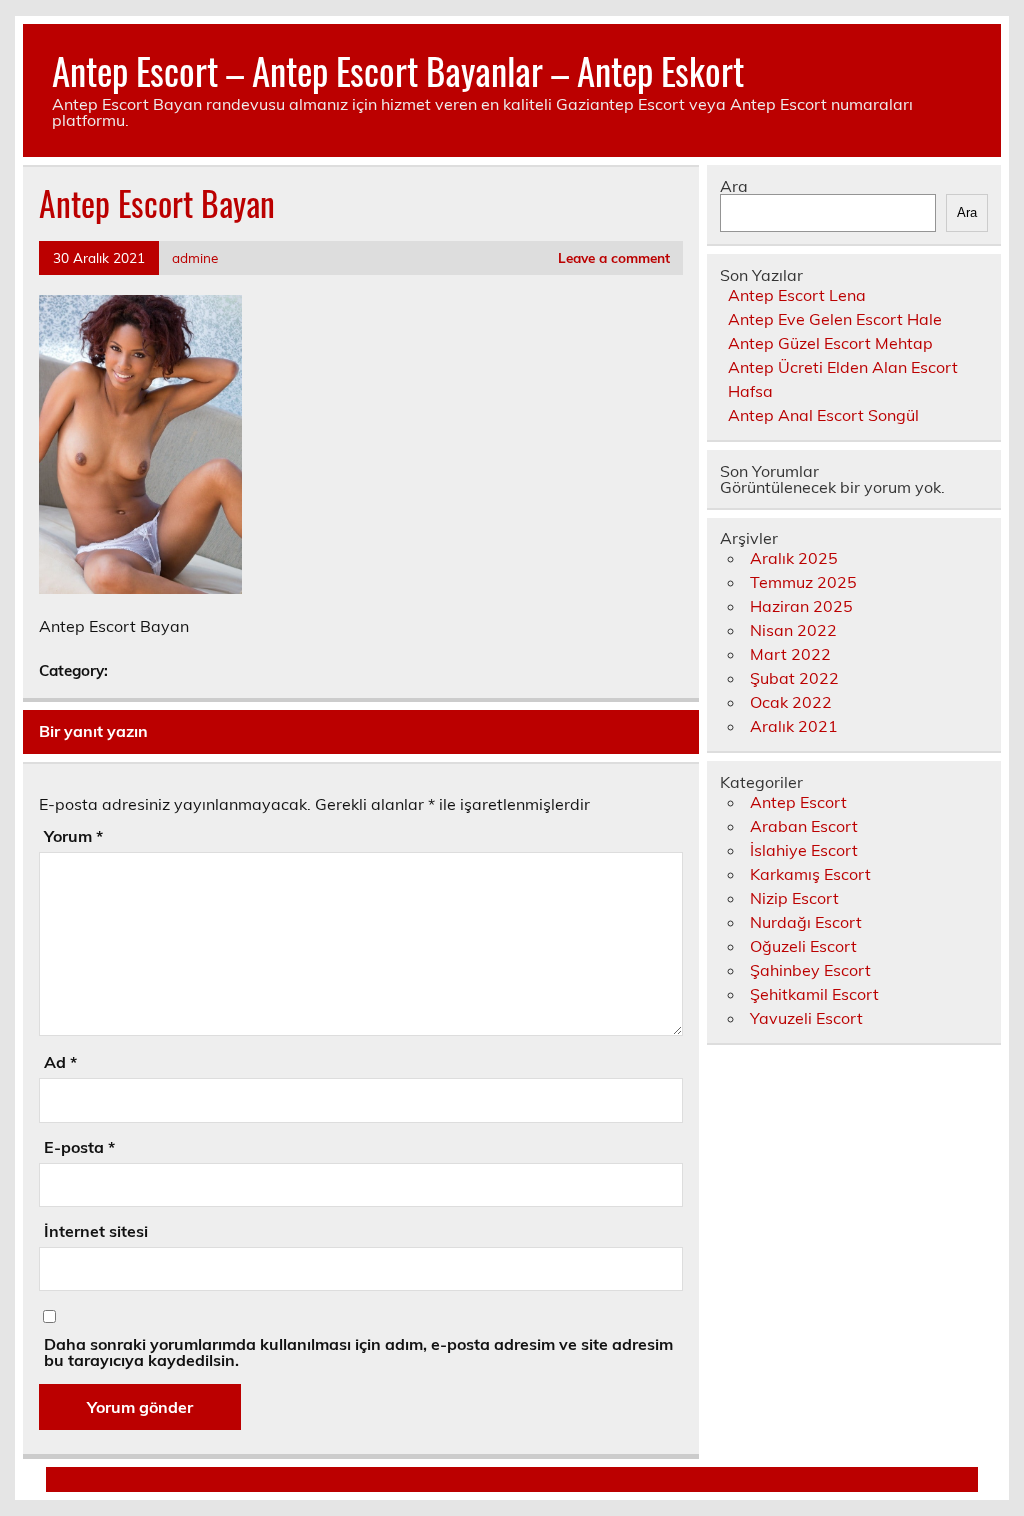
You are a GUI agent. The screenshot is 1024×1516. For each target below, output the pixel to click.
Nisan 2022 (793, 630)
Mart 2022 (790, 654)
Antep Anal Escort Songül (823, 415)
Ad (60, 1062)
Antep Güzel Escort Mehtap (830, 343)
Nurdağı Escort (806, 922)
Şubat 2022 (794, 678)
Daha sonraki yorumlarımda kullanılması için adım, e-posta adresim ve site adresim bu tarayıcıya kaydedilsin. (358, 1352)
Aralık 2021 (794, 726)
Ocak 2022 (791, 702)
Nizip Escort (794, 898)
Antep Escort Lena (797, 295)
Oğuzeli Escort (803, 946)
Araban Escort (804, 826)
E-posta (79, 1147)
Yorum (73, 836)
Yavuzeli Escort (806, 1018)
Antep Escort (798, 802)
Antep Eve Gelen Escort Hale (835, 319)
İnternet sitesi (96, 1231)
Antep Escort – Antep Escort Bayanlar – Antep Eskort (398, 70)
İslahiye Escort (804, 850)
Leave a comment (614, 257)
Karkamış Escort (810, 874)
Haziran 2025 (801, 606)
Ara (734, 186)
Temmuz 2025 (803, 582)
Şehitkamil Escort (814, 994)
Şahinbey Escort (810, 970)
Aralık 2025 (794, 558)
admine (195, 257)
